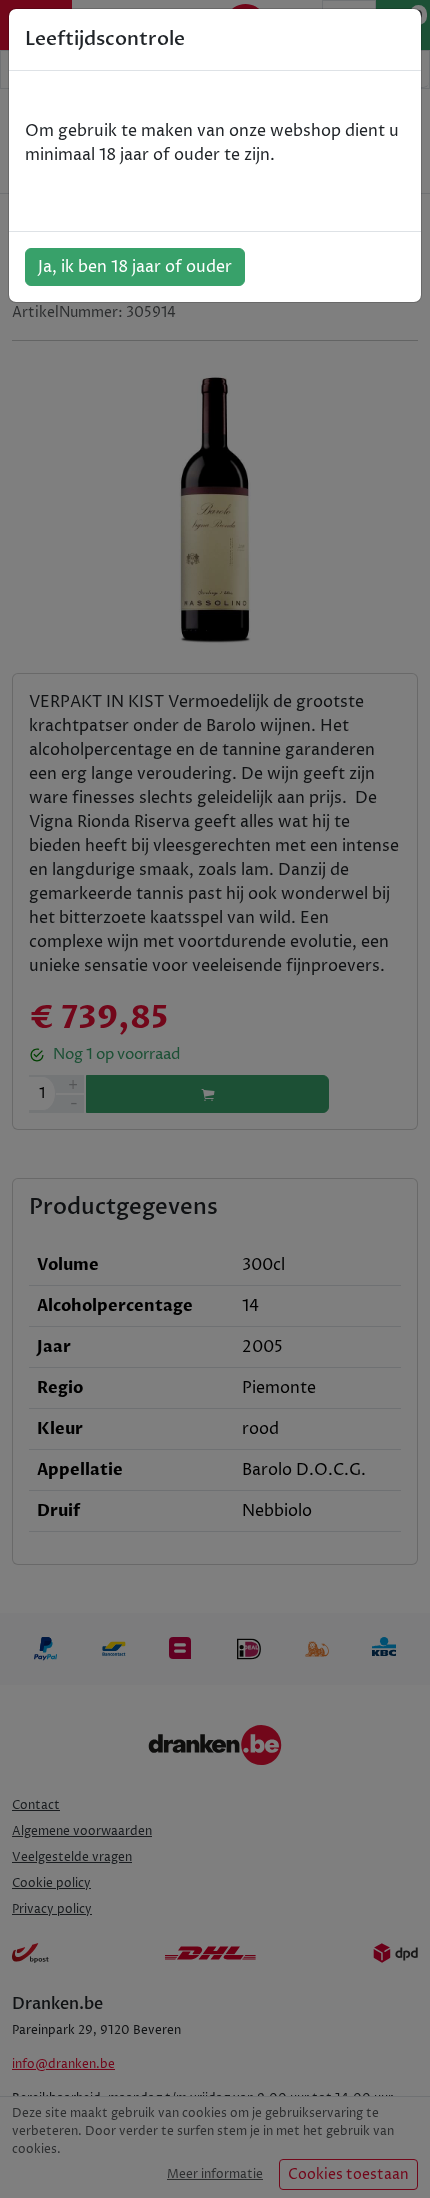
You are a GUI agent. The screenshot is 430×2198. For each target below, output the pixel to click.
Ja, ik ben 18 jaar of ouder (135, 267)
